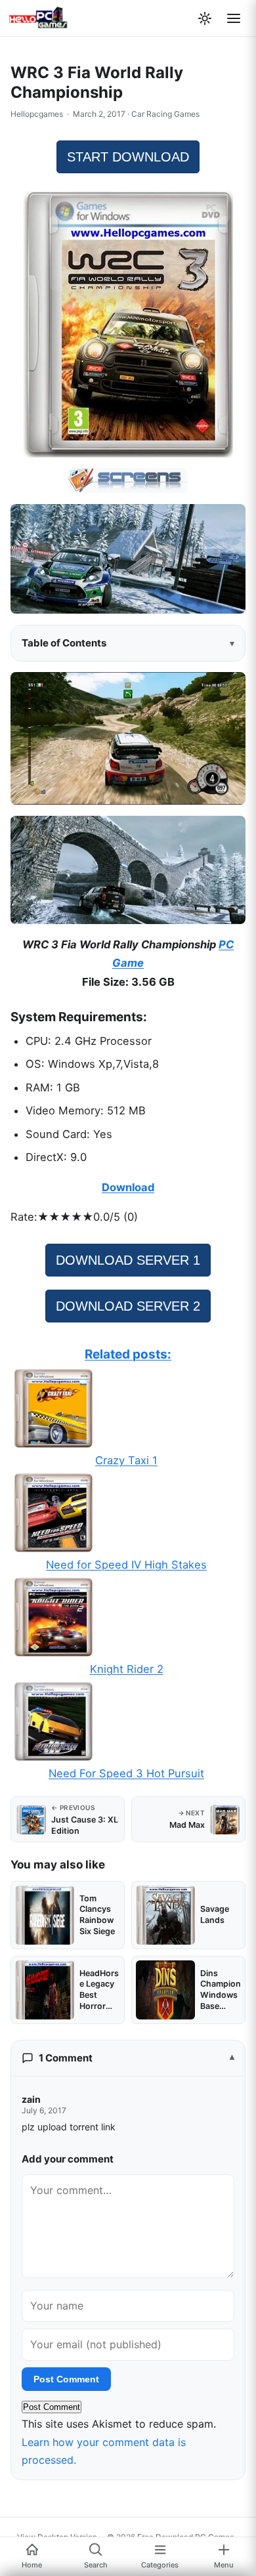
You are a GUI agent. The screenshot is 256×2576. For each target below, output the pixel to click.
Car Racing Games (165, 114)
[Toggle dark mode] (205, 18)
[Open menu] (234, 18)
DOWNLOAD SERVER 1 (128, 1260)
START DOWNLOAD (128, 157)
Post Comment (66, 2379)
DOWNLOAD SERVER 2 (128, 1306)
